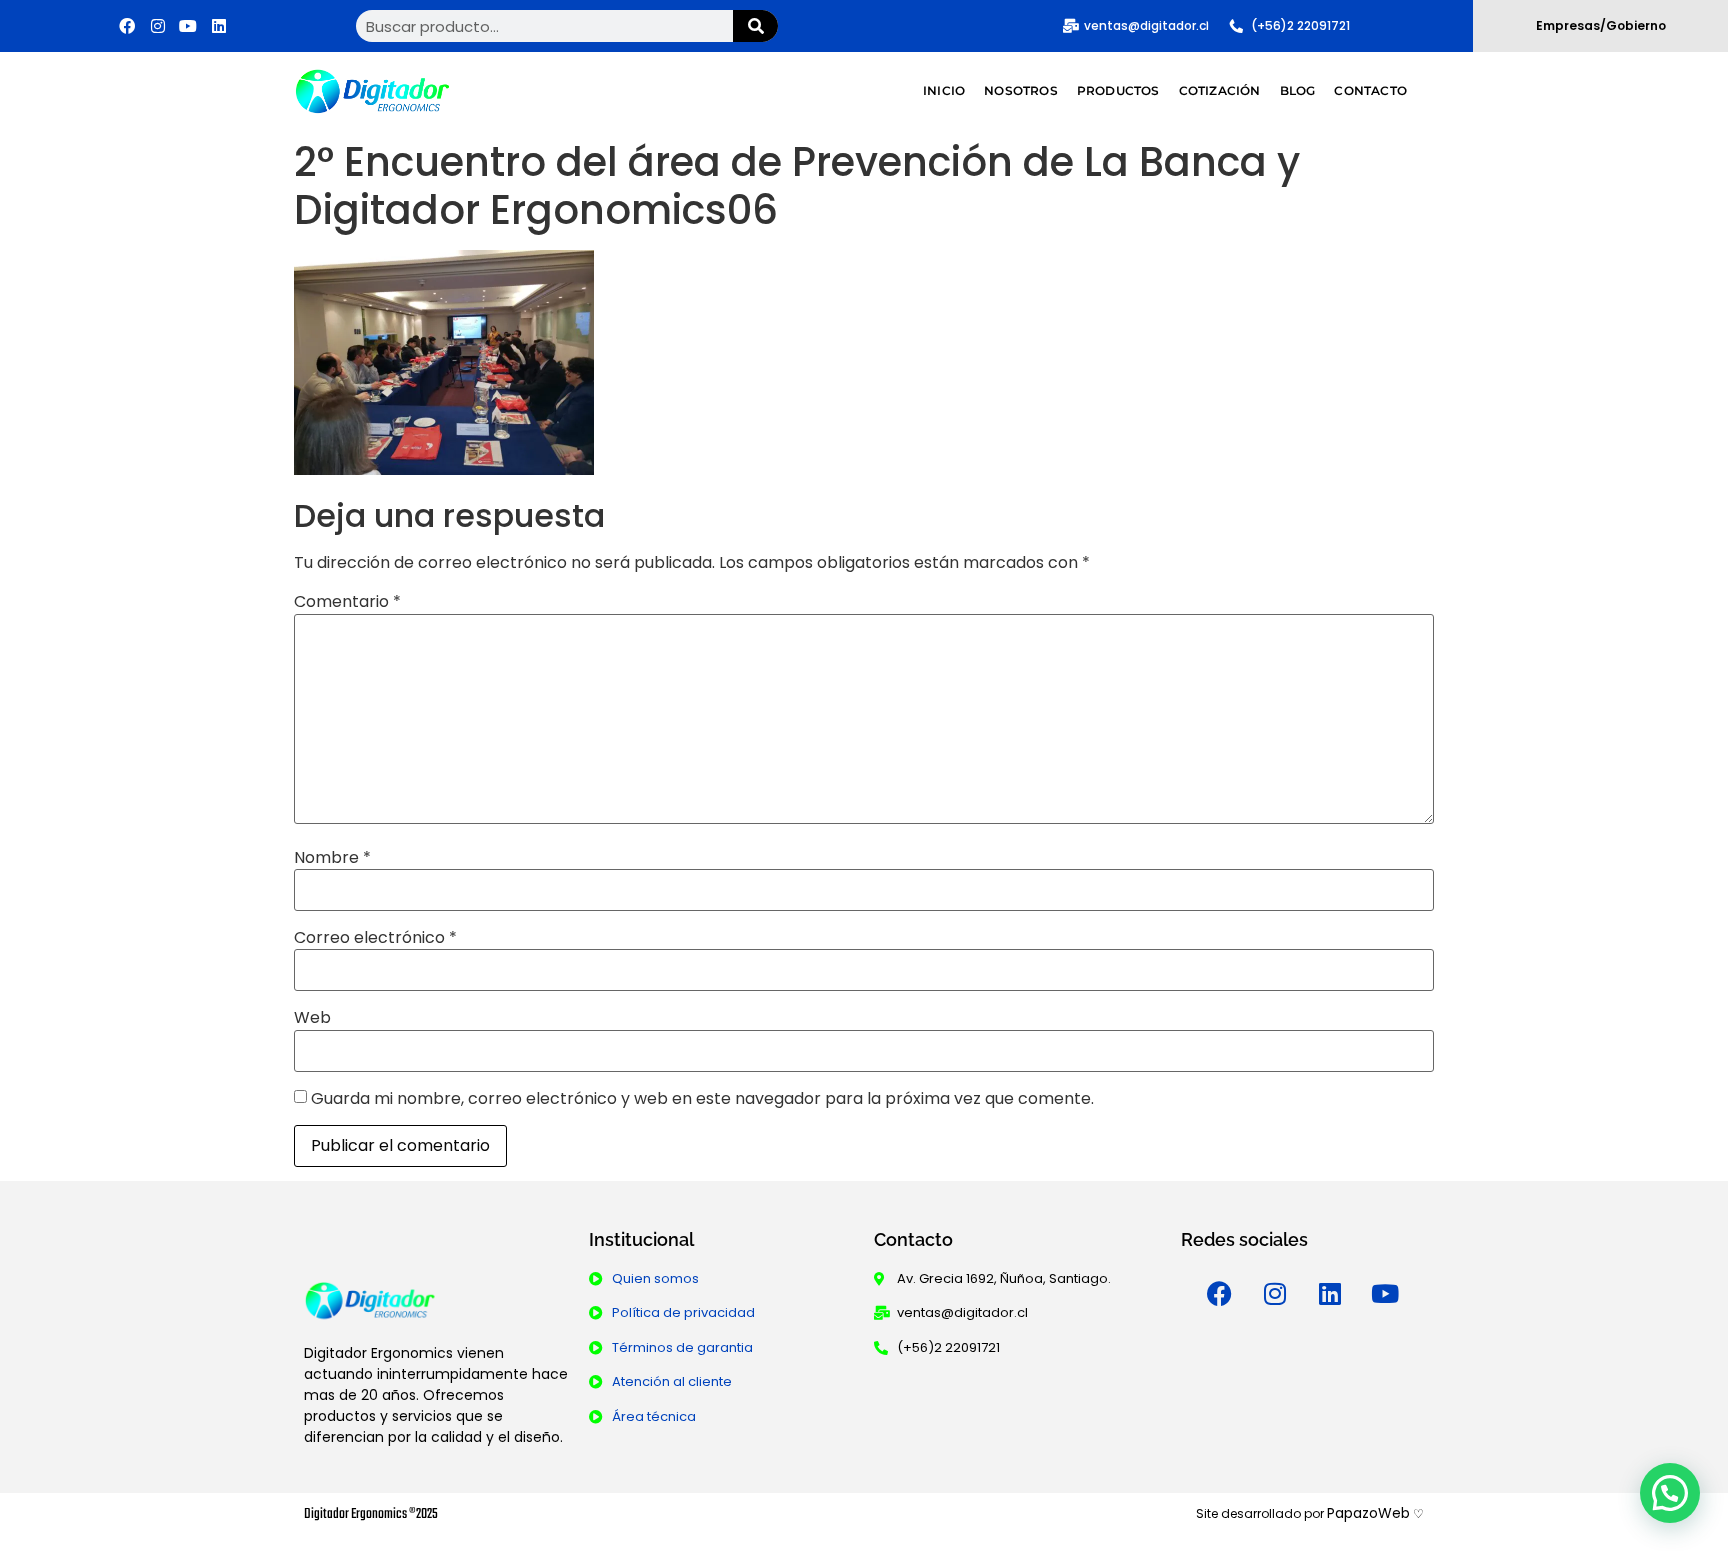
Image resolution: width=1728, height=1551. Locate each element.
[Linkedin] (219, 26)
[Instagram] (158, 26)
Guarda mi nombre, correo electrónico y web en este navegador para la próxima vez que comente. (702, 1099)
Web (312, 1018)
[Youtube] (188, 26)
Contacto (1370, 90)
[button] (1670, 1493)
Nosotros (1021, 90)
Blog (1298, 90)
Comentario (347, 602)
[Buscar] (755, 26)
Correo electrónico (375, 938)
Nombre (332, 858)
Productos (1118, 90)
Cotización (1220, 90)
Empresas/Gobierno (1601, 25)
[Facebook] (127, 26)
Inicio (944, 90)
